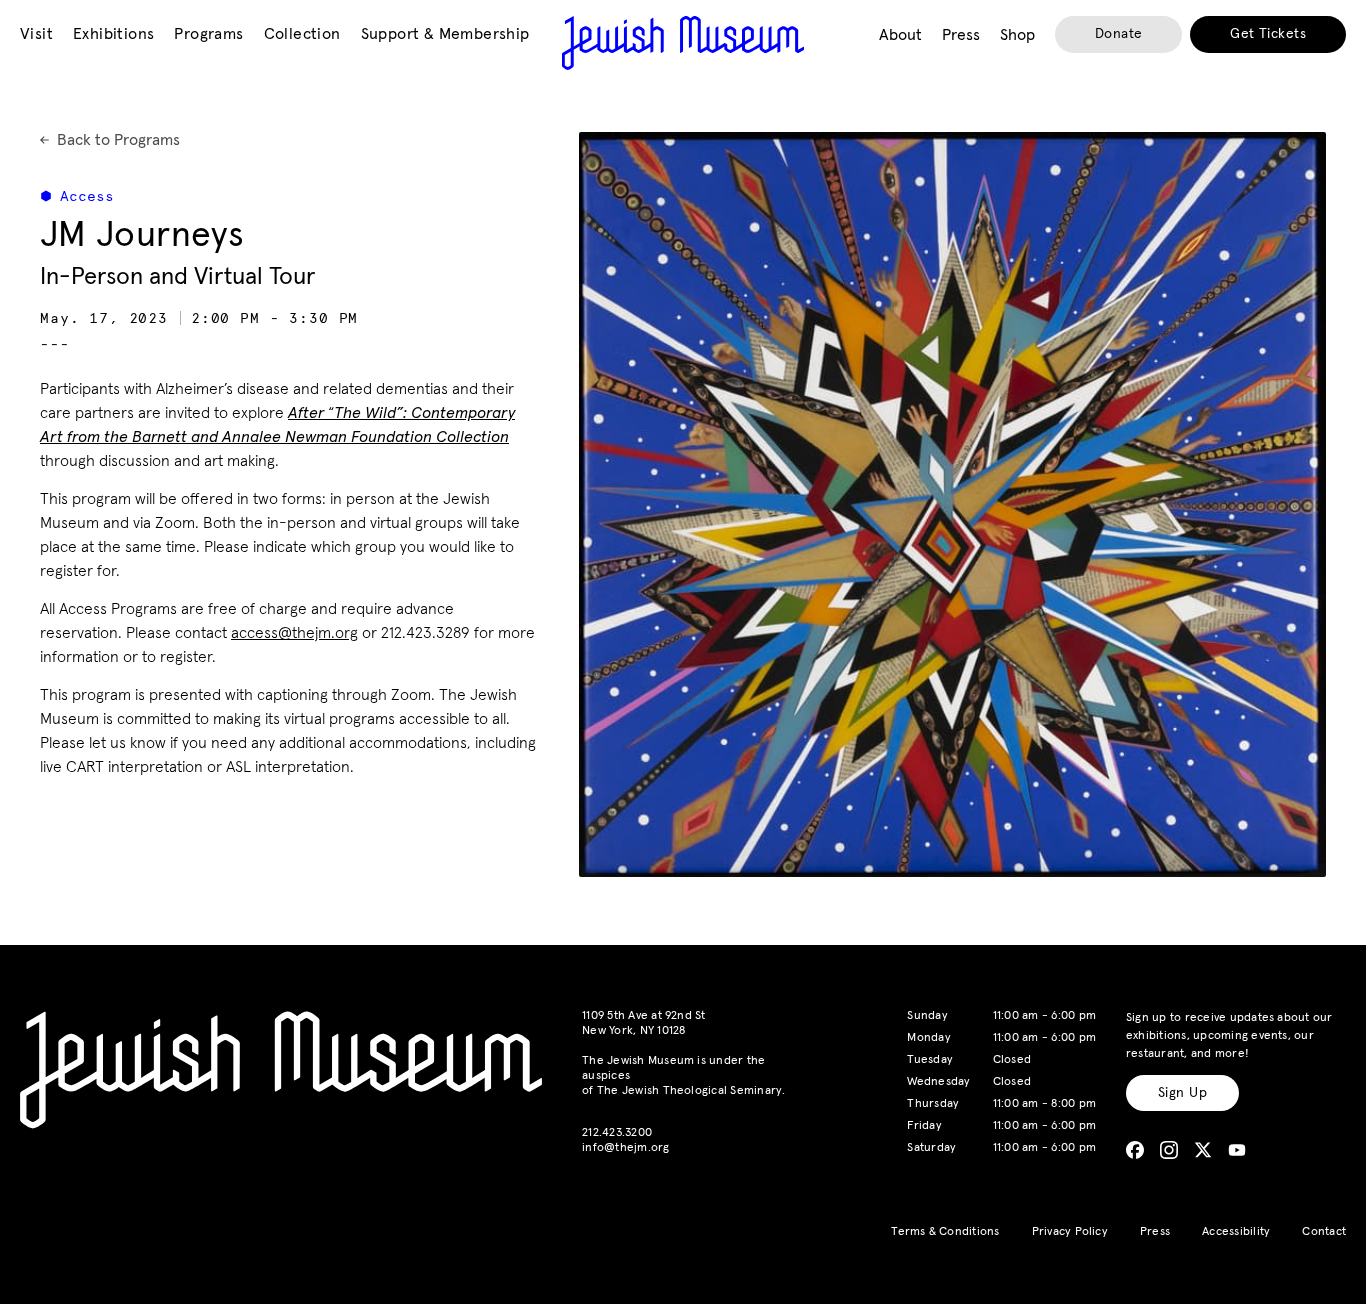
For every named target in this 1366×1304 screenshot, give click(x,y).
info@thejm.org (625, 1148)
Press (1155, 1232)
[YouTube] (1237, 1150)
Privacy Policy (1070, 1232)
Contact (1324, 1232)
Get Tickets (1268, 34)
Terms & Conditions (945, 1232)
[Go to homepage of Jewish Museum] (683, 43)
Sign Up (1182, 1093)
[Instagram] (1169, 1150)
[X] (1203, 1150)
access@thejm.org (294, 633)
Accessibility (1236, 1232)
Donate (1119, 34)
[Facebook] (1135, 1150)
